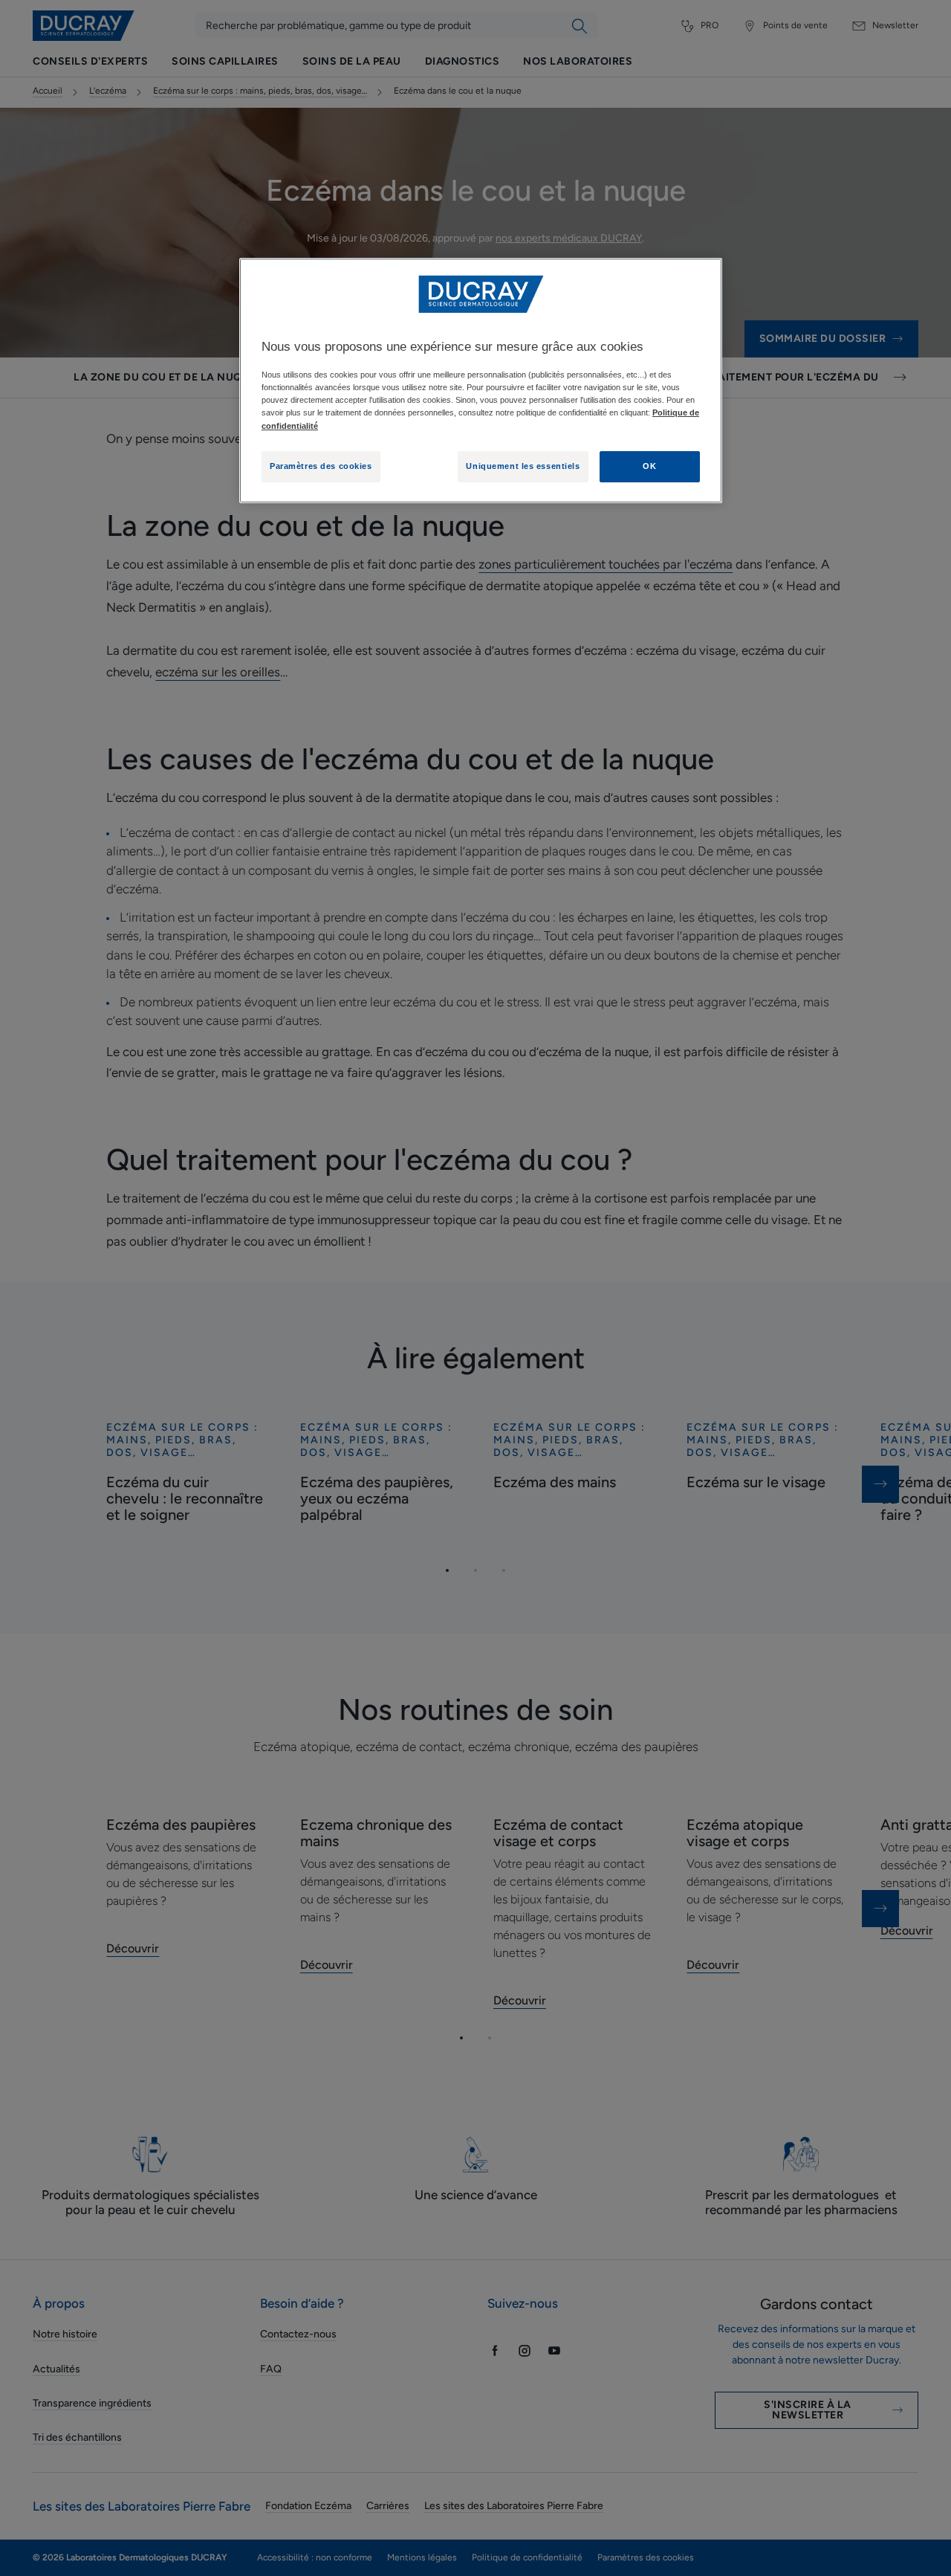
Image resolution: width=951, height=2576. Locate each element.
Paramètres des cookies (321, 466)
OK (649, 466)
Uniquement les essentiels (523, 466)
